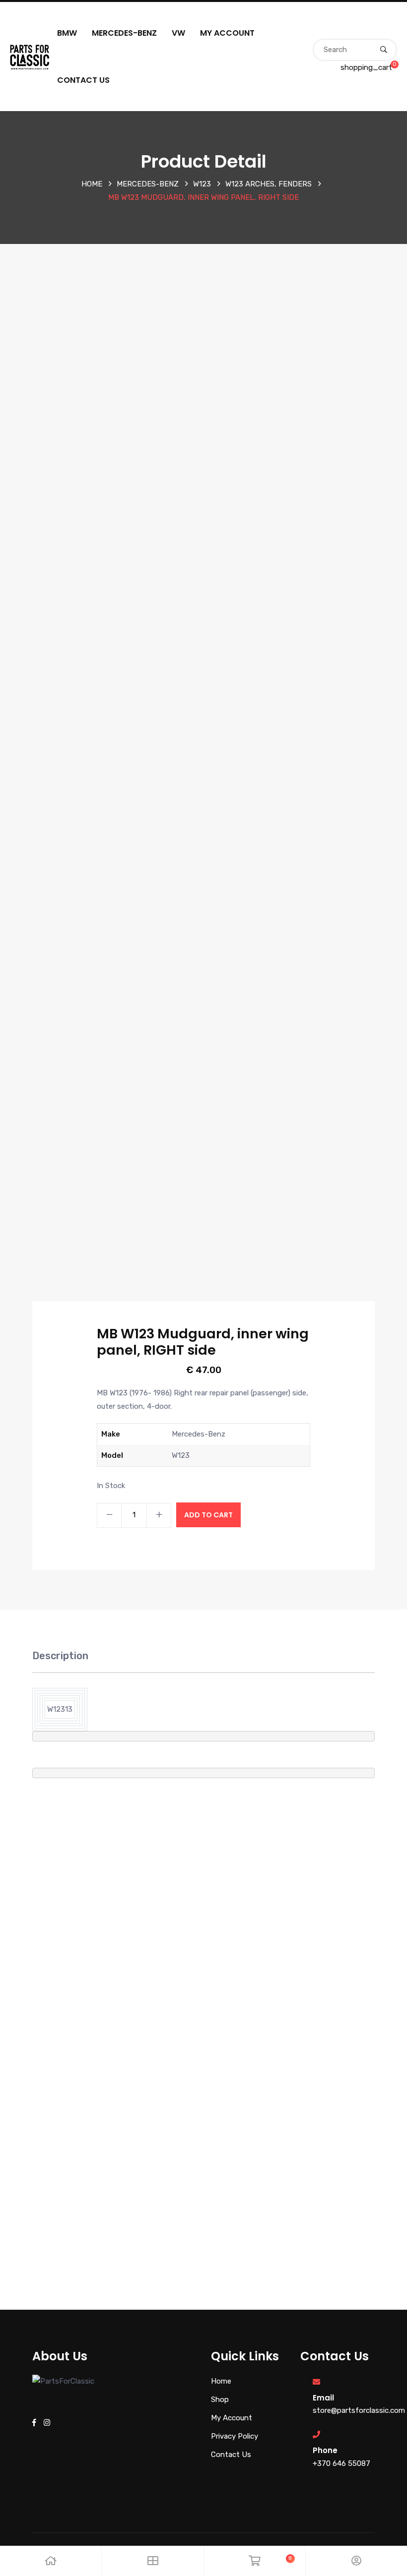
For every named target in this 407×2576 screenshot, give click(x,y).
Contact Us (83, 80)
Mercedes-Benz (124, 33)
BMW (67, 33)
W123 (202, 184)
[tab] (60, 1661)
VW (178, 33)
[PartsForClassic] (30, 56)
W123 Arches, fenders (269, 184)
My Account (227, 33)
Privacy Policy (235, 2436)
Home (92, 184)
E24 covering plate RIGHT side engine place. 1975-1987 (305, 1878)
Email (323, 2398)
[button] (14, 2069)
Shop (220, 2399)
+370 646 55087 (341, 2463)
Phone (325, 2450)
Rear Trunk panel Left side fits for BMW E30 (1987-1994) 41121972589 (102, 2112)
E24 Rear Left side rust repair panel (305, 2094)
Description (60, 1656)
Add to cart (208, 1515)
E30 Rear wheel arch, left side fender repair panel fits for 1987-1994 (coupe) (102, 1878)
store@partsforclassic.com (359, 2410)
